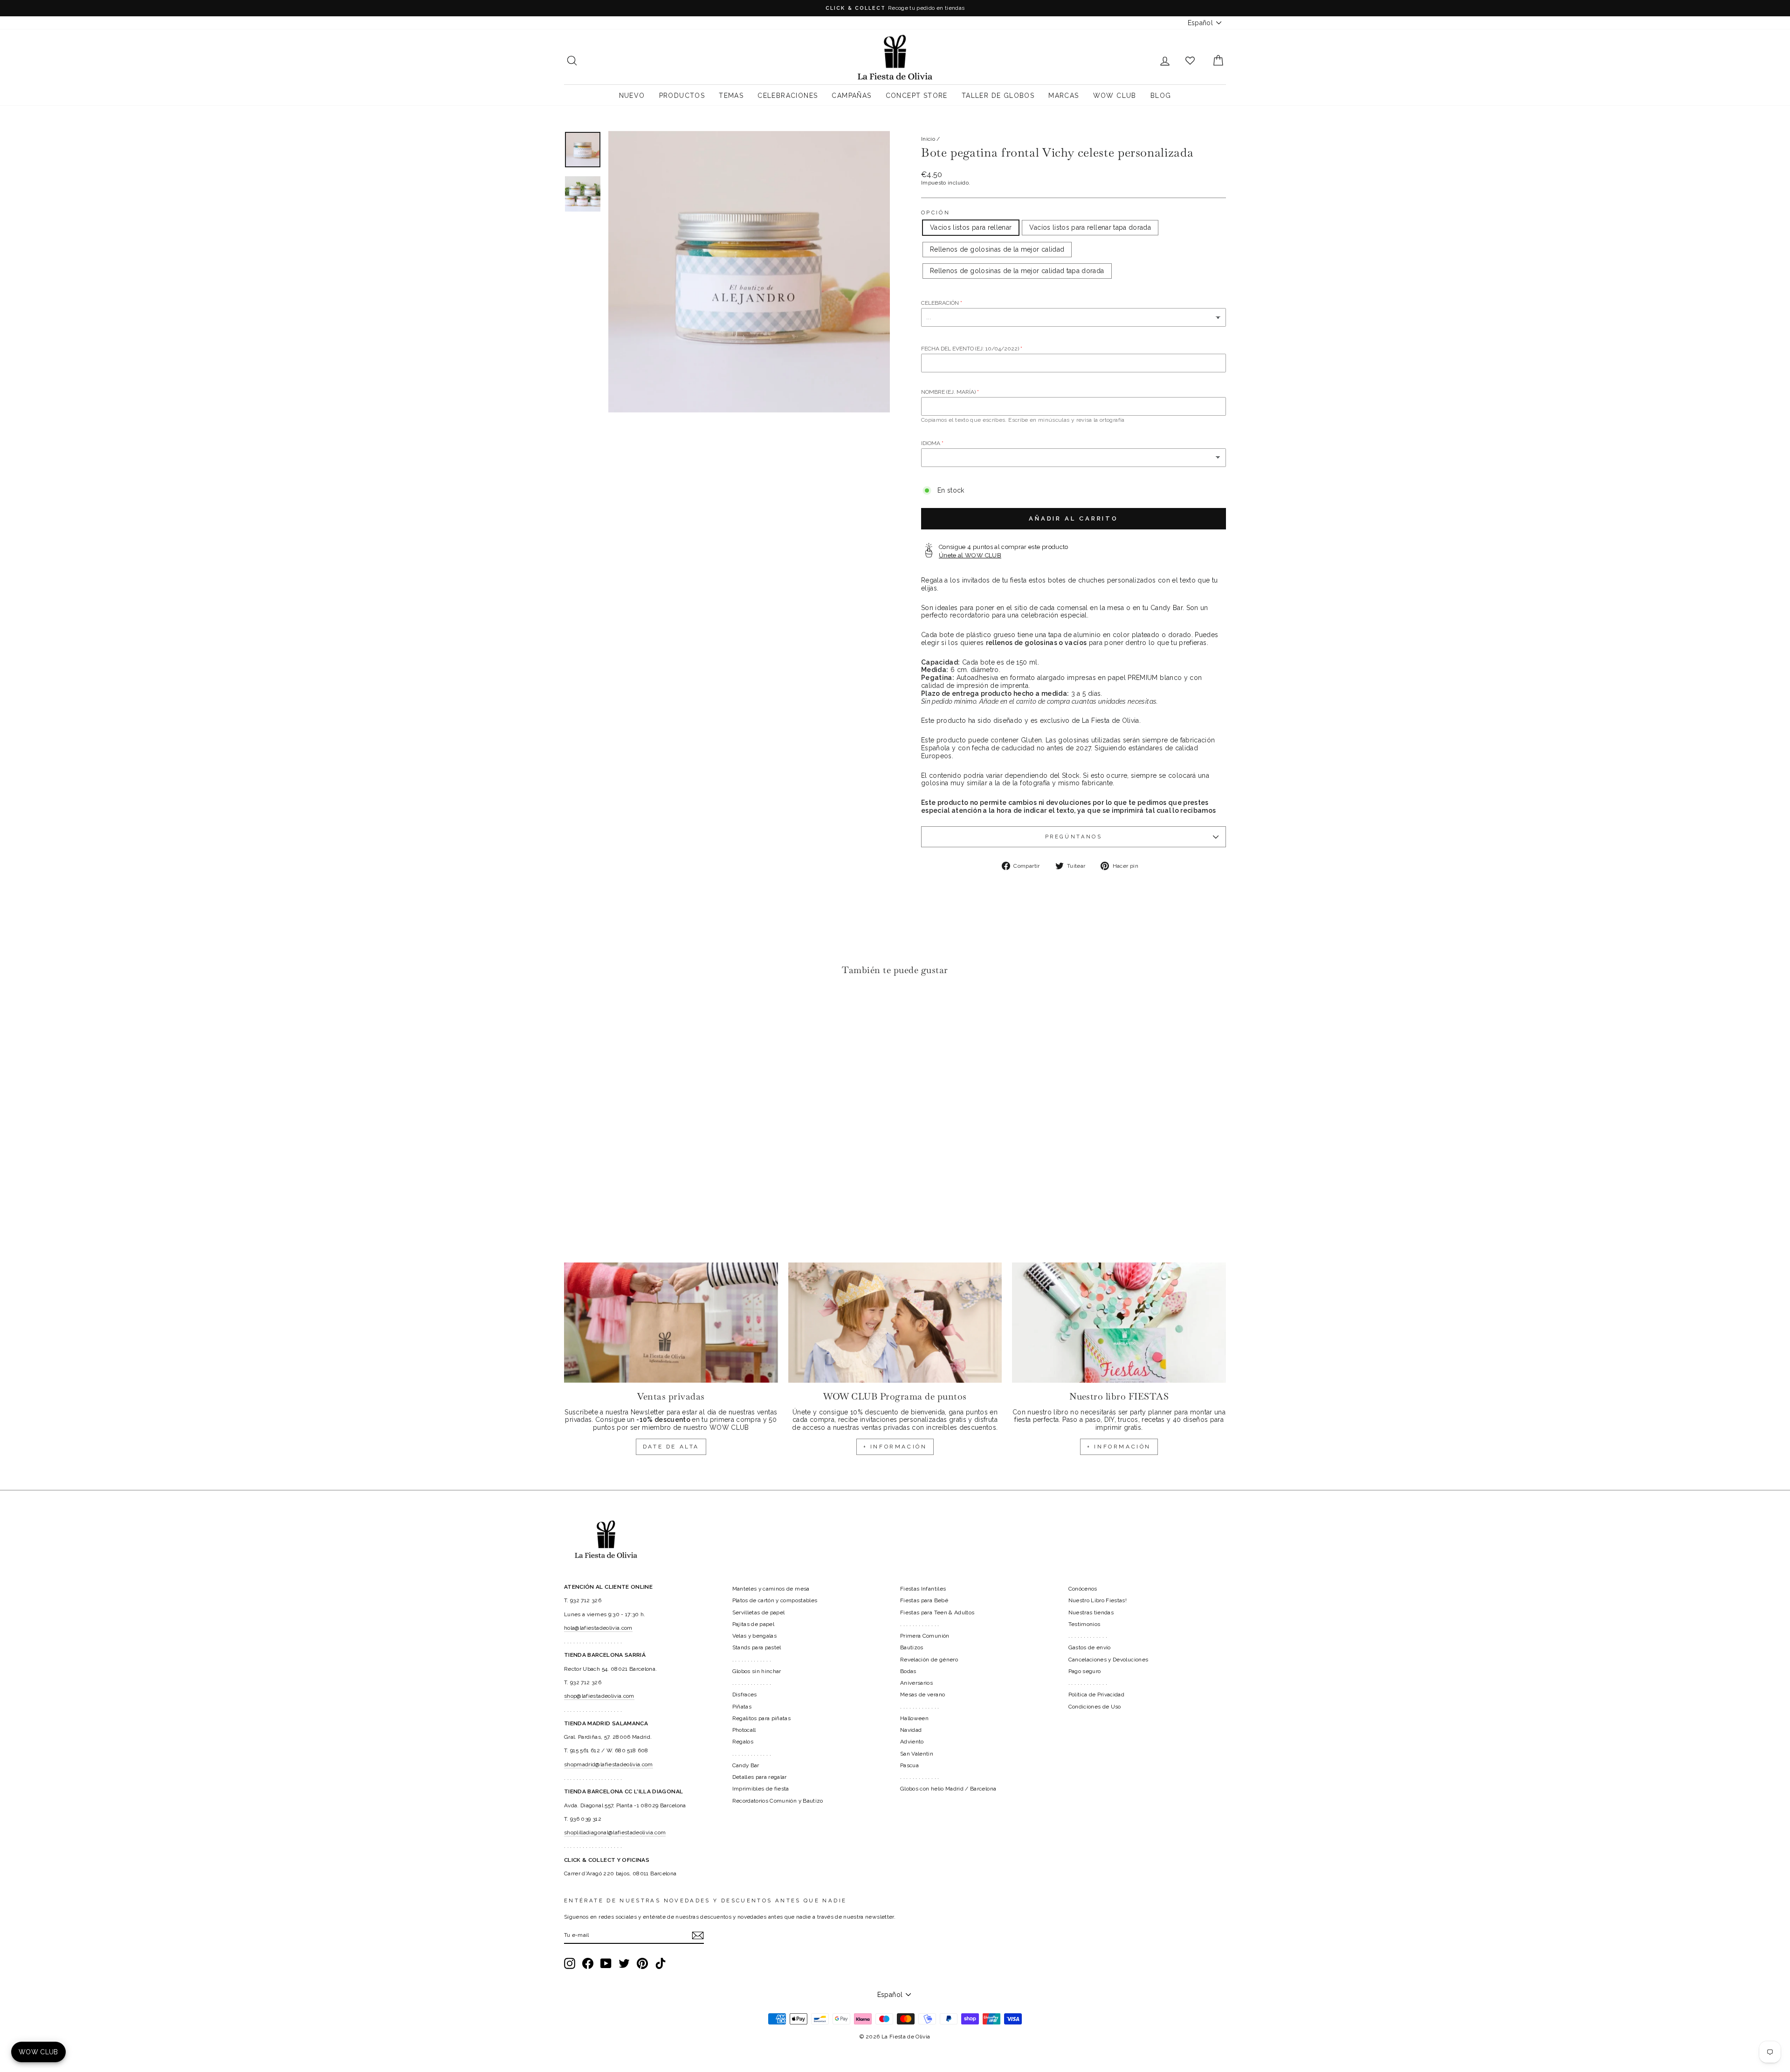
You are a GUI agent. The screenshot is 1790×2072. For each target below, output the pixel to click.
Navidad (911, 1730)
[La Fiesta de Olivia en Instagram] (570, 1963)
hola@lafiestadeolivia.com (598, 1628)
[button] (574, 1011)
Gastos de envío (1090, 1647)
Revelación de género (929, 1660)
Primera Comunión (925, 1636)
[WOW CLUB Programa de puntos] (895, 1323)
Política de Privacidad (1097, 1695)
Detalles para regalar (760, 1777)
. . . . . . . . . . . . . (752, 1660)
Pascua (909, 1765)
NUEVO (632, 96)
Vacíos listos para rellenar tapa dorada (1090, 227)
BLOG (1161, 96)
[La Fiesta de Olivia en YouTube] (606, 1963)
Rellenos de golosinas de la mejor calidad (997, 249)
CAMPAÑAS (851, 96)
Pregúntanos (1074, 837)
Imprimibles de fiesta (761, 1789)
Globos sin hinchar (757, 1671)
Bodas (908, 1671)
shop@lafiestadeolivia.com (599, 1696)
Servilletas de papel (759, 1612)
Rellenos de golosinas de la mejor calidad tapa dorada (1017, 271)
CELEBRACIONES (788, 96)
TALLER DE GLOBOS (998, 96)
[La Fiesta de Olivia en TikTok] (661, 1963)
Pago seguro (1085, 1671)
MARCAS (1064, 96)
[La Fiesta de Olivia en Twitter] (624, 1963)
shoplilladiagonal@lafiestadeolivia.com (615, 1832)
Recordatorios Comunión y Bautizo (778, 1801)
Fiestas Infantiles (923, 1589)
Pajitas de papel (754, 1624)
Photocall (744, 1730)
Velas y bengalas (755, 1636)
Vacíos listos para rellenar (971, 227)
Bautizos (912, 1647)
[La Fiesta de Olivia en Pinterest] (642, 1963)
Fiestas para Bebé (924, 1600)
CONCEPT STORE (917, 96)
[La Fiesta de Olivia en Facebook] (588, 1963)
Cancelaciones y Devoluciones (1108, 1660)
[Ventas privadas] (671, 1323)
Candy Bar (746, 1765)
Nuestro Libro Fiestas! (1098, 1600)
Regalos (743, 1742)
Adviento (912, 1742)
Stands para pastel (757, 1647)
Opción (936, 213)
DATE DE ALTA (671, 1447)
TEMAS (731, 96)
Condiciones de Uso (1095, 1707)
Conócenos (1083, 1589)
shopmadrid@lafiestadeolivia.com (609, 1764)
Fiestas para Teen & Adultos (937, 1612)
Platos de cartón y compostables (775, 1600)
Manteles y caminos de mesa (771, 1589)
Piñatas (742, 1707)
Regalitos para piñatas (762, 1718)
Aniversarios (916, 1683)
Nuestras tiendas (1091, 1612)
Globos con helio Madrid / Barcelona (948, 1789)
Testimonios (1084, 1624)
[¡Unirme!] (698, 1935)
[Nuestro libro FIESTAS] (1119, 1323)
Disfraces (745, 1695)
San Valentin (917, 1754)
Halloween (914, 1718)
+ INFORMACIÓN (895, 1447)
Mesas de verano (923, 1695)
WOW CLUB (1115, 96)
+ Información (1119, 1447)
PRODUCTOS (682, 96)
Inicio (928, 139)
